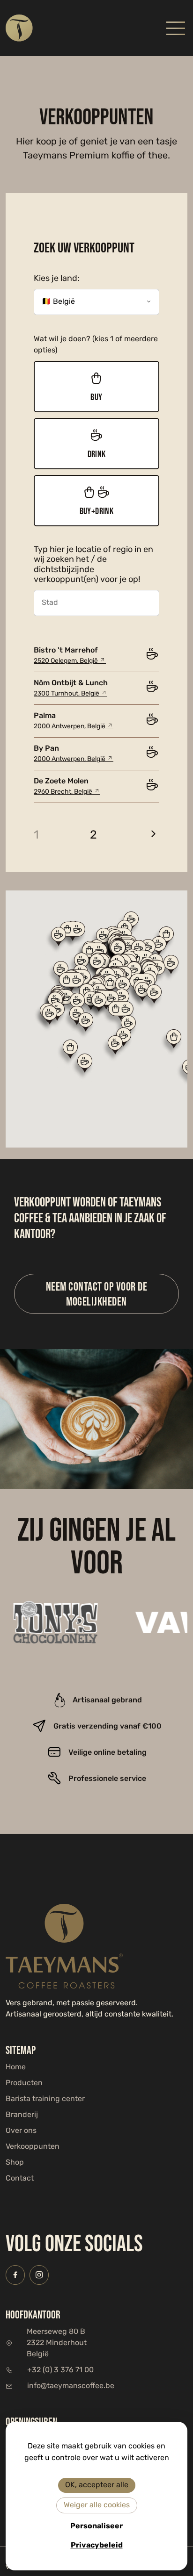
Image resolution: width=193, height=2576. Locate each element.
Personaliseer (96, 2526)
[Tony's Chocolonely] (50, 1622)
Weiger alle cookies (97, 2505)
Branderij (22, 2115)
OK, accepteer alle (97, 2485)
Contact (20, 2179)
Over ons (21, 2131)
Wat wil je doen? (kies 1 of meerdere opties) (96, 345)
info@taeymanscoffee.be (71, 2386)
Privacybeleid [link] (97, 2545)
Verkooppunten (33, 2147)
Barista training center (45, 2099)
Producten (24, 2083)
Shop (15, 2163)
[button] (173, 1041)
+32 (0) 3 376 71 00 (60, 2370)
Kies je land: (57, 279)
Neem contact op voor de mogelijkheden (97, 1294)
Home (16, 2067)
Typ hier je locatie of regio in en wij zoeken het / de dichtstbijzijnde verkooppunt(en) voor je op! (93, 565)
